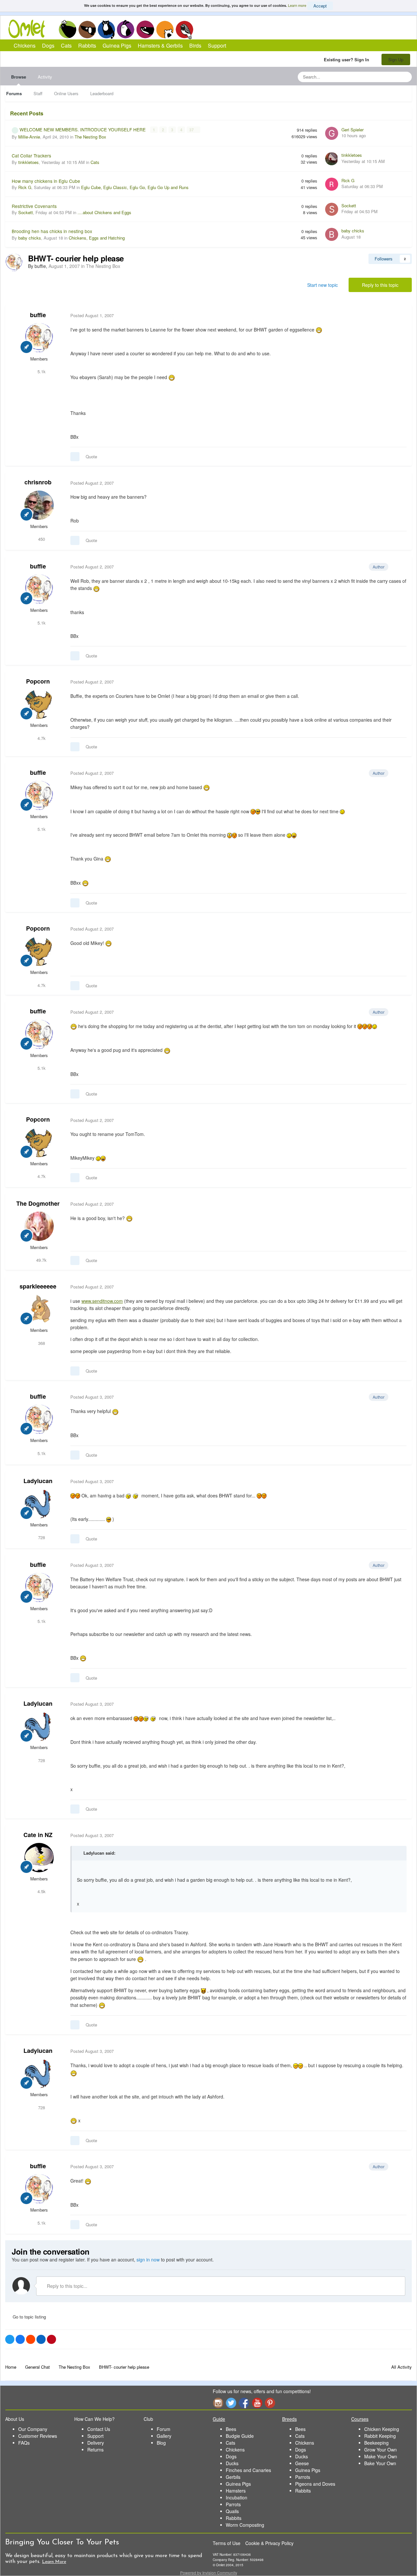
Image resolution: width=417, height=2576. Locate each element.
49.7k (41, 1260)
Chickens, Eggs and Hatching (97, 238)
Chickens (67, 29)
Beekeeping (376, 2443)
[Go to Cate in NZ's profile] (39, 1858)
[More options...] (400, 316)
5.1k (41, 371)
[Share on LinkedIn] (41, 2339)
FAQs (24, 2443)
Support (217, 45)
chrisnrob (38, 482)
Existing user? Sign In (348, 59)
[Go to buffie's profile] (14, 262)
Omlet (30, 29)
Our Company (33, 2429)
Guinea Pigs (145, 29)
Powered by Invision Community (209, 2573)
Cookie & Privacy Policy (269, 2543)
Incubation (237, 2497)
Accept (320, 6)
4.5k (41, 1891)
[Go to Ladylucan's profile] (39, 1504)
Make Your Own (381, 2456)
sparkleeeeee (38, 1286)
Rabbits (126, 29)
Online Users (66, 93)
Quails (232, 2511)
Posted (92, 315)
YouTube (257, 2403)
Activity (45, 77)
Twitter (231, 2403)
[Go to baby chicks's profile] (332, 234)
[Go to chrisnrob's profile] (39, 505)
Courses (360, 2419)
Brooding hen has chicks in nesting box (52, 231)
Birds (184, 30)
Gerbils (233, 2477)
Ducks (232, 2463)
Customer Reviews (38, 2436)
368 (41, 1343)
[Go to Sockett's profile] (332, 209)
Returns (95, 2450)
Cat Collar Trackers (31, 155)
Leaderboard (102, 93)
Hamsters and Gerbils (165, 29)
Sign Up (396, 59)
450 (41, 539)
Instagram (218, 2403)
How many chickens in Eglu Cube (46, 181)
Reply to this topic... (66, 2286)
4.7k (41, 738)
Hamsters (236, 2491)
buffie (38, 315)
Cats (106, 29)
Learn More (54, 2562)
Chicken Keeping (382, 2429)
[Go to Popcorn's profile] (39, 704)
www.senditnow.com (102, 1301)
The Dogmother (38, 1203)
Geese (302, 2463)
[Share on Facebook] (20, 2339)
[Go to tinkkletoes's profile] (332, 159)
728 (41, 1537)
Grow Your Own (381, 2450)
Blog (161, 2443)
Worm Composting (245, 2525)
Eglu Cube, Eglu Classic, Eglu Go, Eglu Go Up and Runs (135, 187)
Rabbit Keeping (380, 2436)
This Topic (380, 77)
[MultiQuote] (75, 457)
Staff (38, 93)
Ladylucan (38, 1481)
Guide (219, 2419)
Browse (19, 77)
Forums (14, 93)
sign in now (148, 2260)
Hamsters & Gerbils (160, 45)
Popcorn (38, 681)
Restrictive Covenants (34, 206)
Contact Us (99, 2429)
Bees (231, 2429)
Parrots (233, 2504)
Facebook (244, 2403)
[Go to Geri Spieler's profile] (332, 133)
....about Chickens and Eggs (104, 212)
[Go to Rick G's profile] (332, 184)
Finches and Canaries (248, 2470)
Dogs (87, 29)
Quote (91, 456)
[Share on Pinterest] (51, 2339)
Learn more (297, 5)
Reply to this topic (380, 285)
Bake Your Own (380, 2463)
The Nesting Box (90, 137)
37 (192, 130)
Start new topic (323, 285)
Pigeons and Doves (315, 2484)
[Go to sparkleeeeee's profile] (39, 1309)
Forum (164, 2429)
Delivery (96, 2443)
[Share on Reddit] (31, 2339)
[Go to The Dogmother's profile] (39, 1226)
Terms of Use (227, 2543)
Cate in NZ (38, 1835)
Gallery (164, 2436)
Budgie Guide (240, 2436)
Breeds (289, 2419)
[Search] (405, 77)
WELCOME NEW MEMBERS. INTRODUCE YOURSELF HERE (83, 129)
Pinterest (270, 2403)
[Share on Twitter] (10, 2339)
